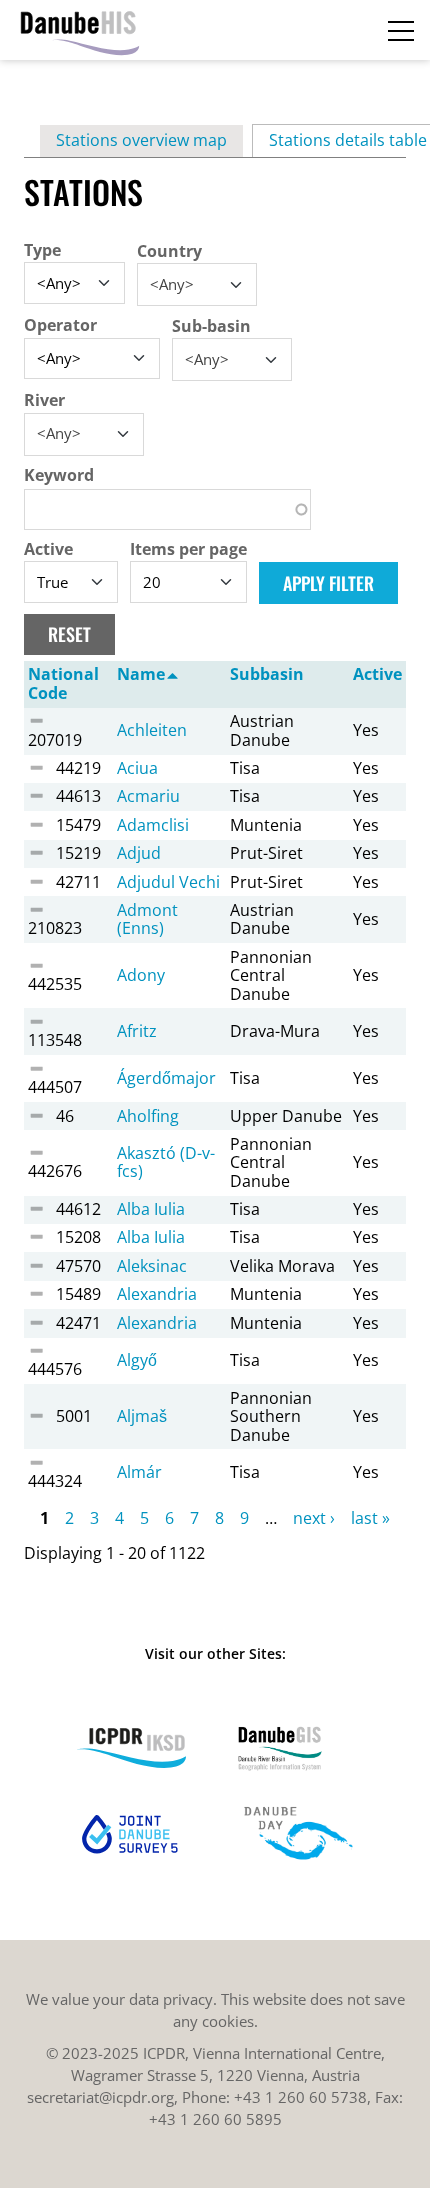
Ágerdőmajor (166, 1078)
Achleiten (152, 730)
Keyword (59, 475)
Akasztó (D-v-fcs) (166, 1162)
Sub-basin (211, 326)
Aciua (137, 768)
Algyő (137, 1360)
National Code (63, 683)
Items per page (188, 549)
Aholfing (148, 1116)
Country (169, 251)
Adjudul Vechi (168, 882)
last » (370, 1518)
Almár (139, 1472)
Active (48, 549)
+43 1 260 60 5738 (300, 2097)
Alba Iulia (151, 1209)
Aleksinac (152, 1266)
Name (141, 674)
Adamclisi (153, 825)
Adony (141, 975)
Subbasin (267, 674)
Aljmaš (142, 1416)
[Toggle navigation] (401, 30)
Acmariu (148, 796)
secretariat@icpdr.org (100, 2097)
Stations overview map (141, 140)
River (44, 400)
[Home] (80, 30)
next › (314, 1518)
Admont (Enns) (147, 919)
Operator (60, 325)
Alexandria (157, 1294)
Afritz (137, 1031)
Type (42, 250)
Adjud (139, 853)
